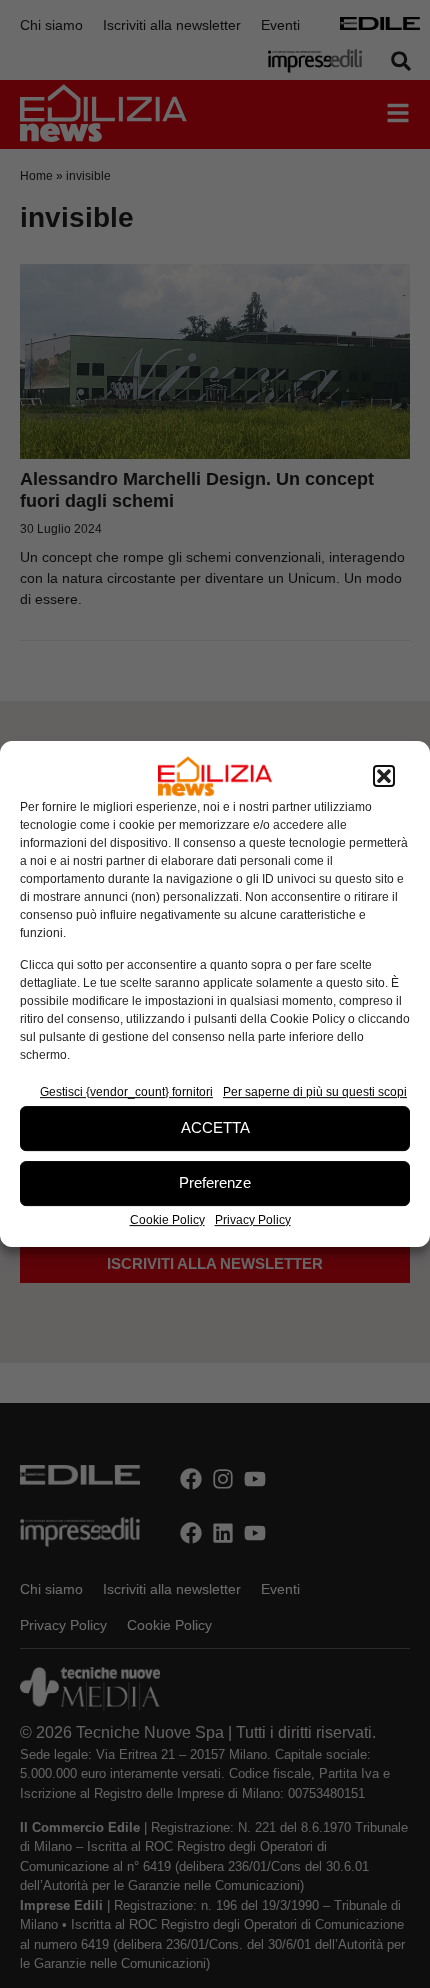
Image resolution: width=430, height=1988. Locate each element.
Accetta (215, 1127)
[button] (384, 776)
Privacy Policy (253, 1220)
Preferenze (215, 1182)
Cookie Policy (167, 1220)
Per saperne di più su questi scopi (315, 1092)
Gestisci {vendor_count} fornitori (126, 1092)
